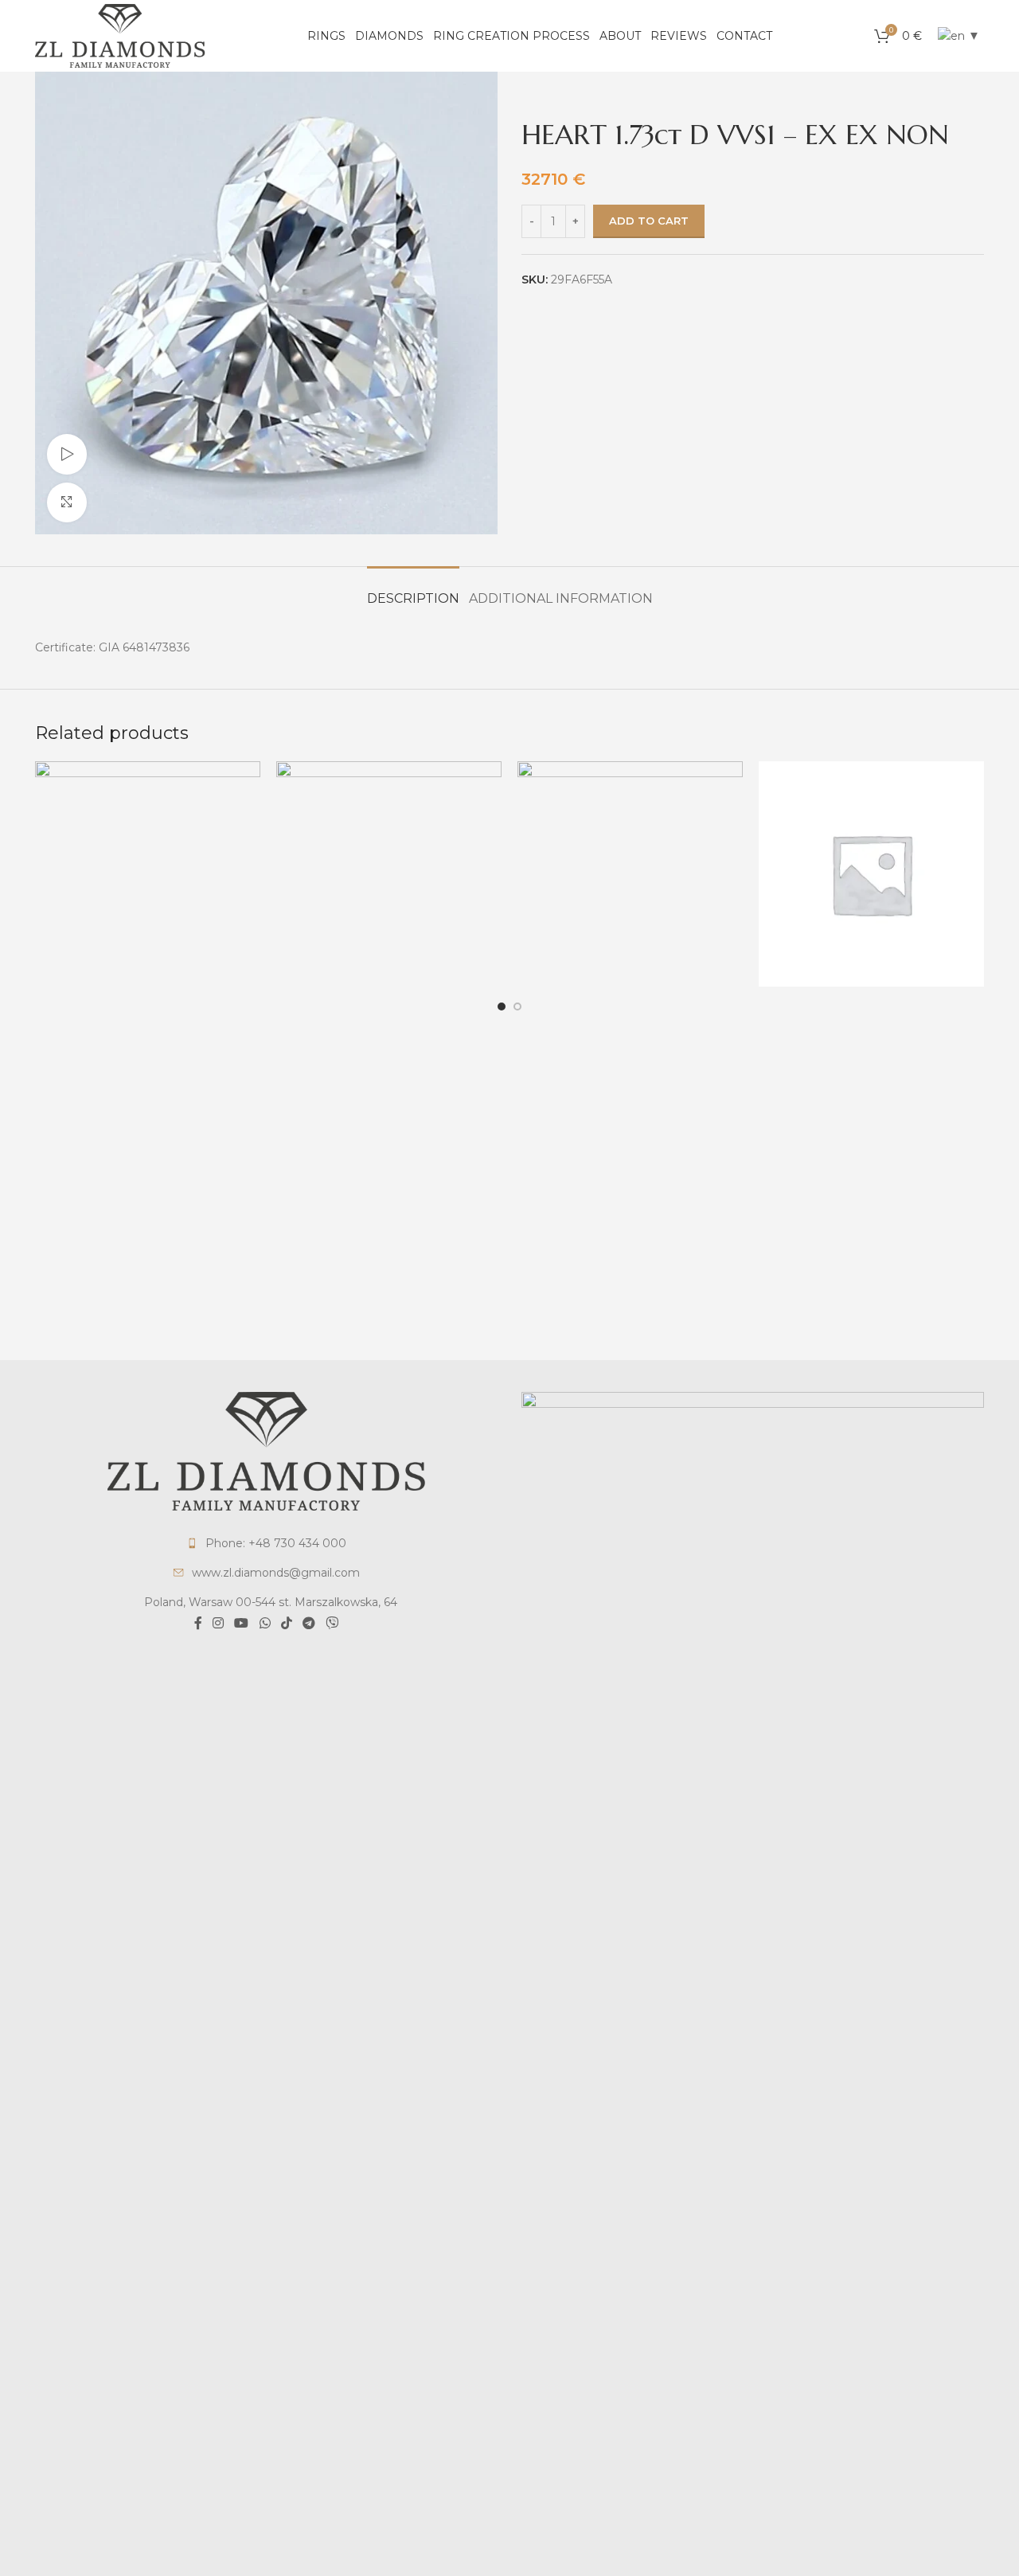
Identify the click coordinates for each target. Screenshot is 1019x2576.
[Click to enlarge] (67, 502)
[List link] (266, 1543)
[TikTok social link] (286, 1624)
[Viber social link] (332, 1624)
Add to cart (649, 221)
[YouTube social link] (242, 1624)
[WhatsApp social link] (265, 1624)
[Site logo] (120, 35)
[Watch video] (67, 454)
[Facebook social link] (198, 1624)
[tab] (413, 590)
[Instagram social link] (218, 1624)
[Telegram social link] (308, 1624)
